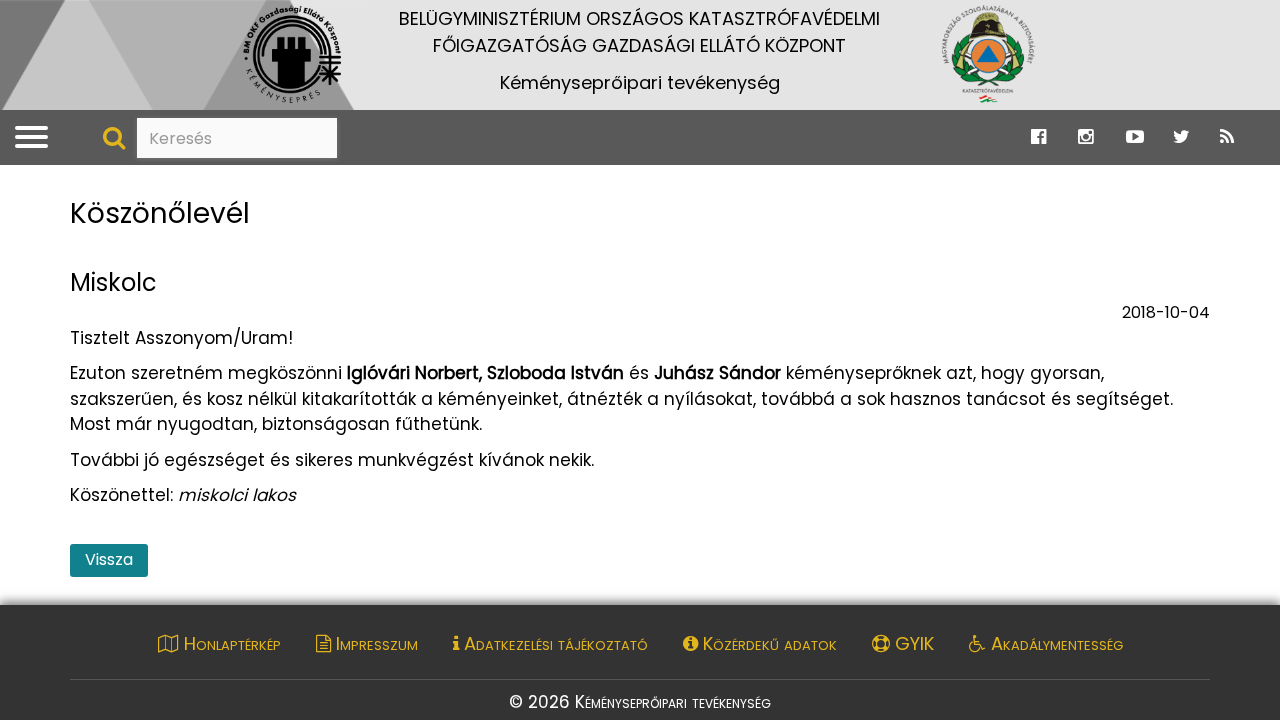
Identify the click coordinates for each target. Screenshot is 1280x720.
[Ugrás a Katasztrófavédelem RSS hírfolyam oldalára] (1227, 137)
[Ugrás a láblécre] (57, 20)
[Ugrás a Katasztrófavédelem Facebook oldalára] (1038, 137)
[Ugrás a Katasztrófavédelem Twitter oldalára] (1181, 137)
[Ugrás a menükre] (13, 20)
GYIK (912, 643)
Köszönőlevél (160, 214)
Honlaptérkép (230, 643)
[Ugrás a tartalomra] (35, 20)
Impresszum (374, 643)
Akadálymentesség (1054, 643)
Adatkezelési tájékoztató (553, 643)
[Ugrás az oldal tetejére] (82, 183)
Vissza (109, 559)
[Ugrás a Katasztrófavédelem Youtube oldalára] (1135, 137)
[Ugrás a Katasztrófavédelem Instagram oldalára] (1085, 137)
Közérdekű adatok (767, 643)
